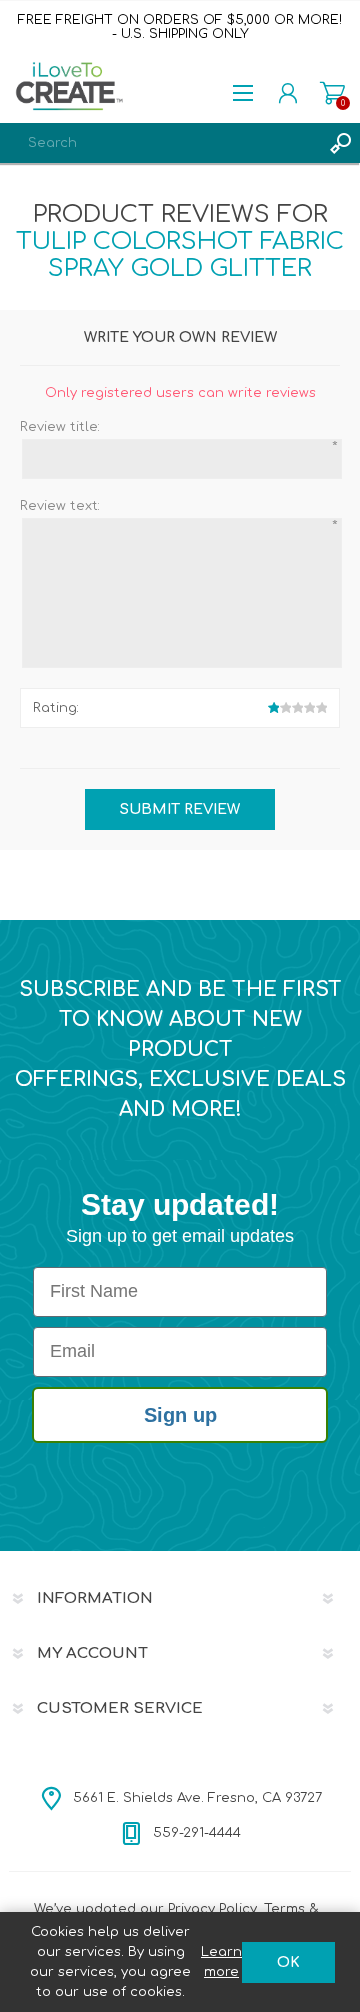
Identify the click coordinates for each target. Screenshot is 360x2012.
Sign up (180, 1415)
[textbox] (160, 143)
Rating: (56, 708)
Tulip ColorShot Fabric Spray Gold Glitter (180, 255)
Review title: (60, 427)
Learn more (221, 1962)
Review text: (60, 506)
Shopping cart (332, 93)
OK (288, 1962)
